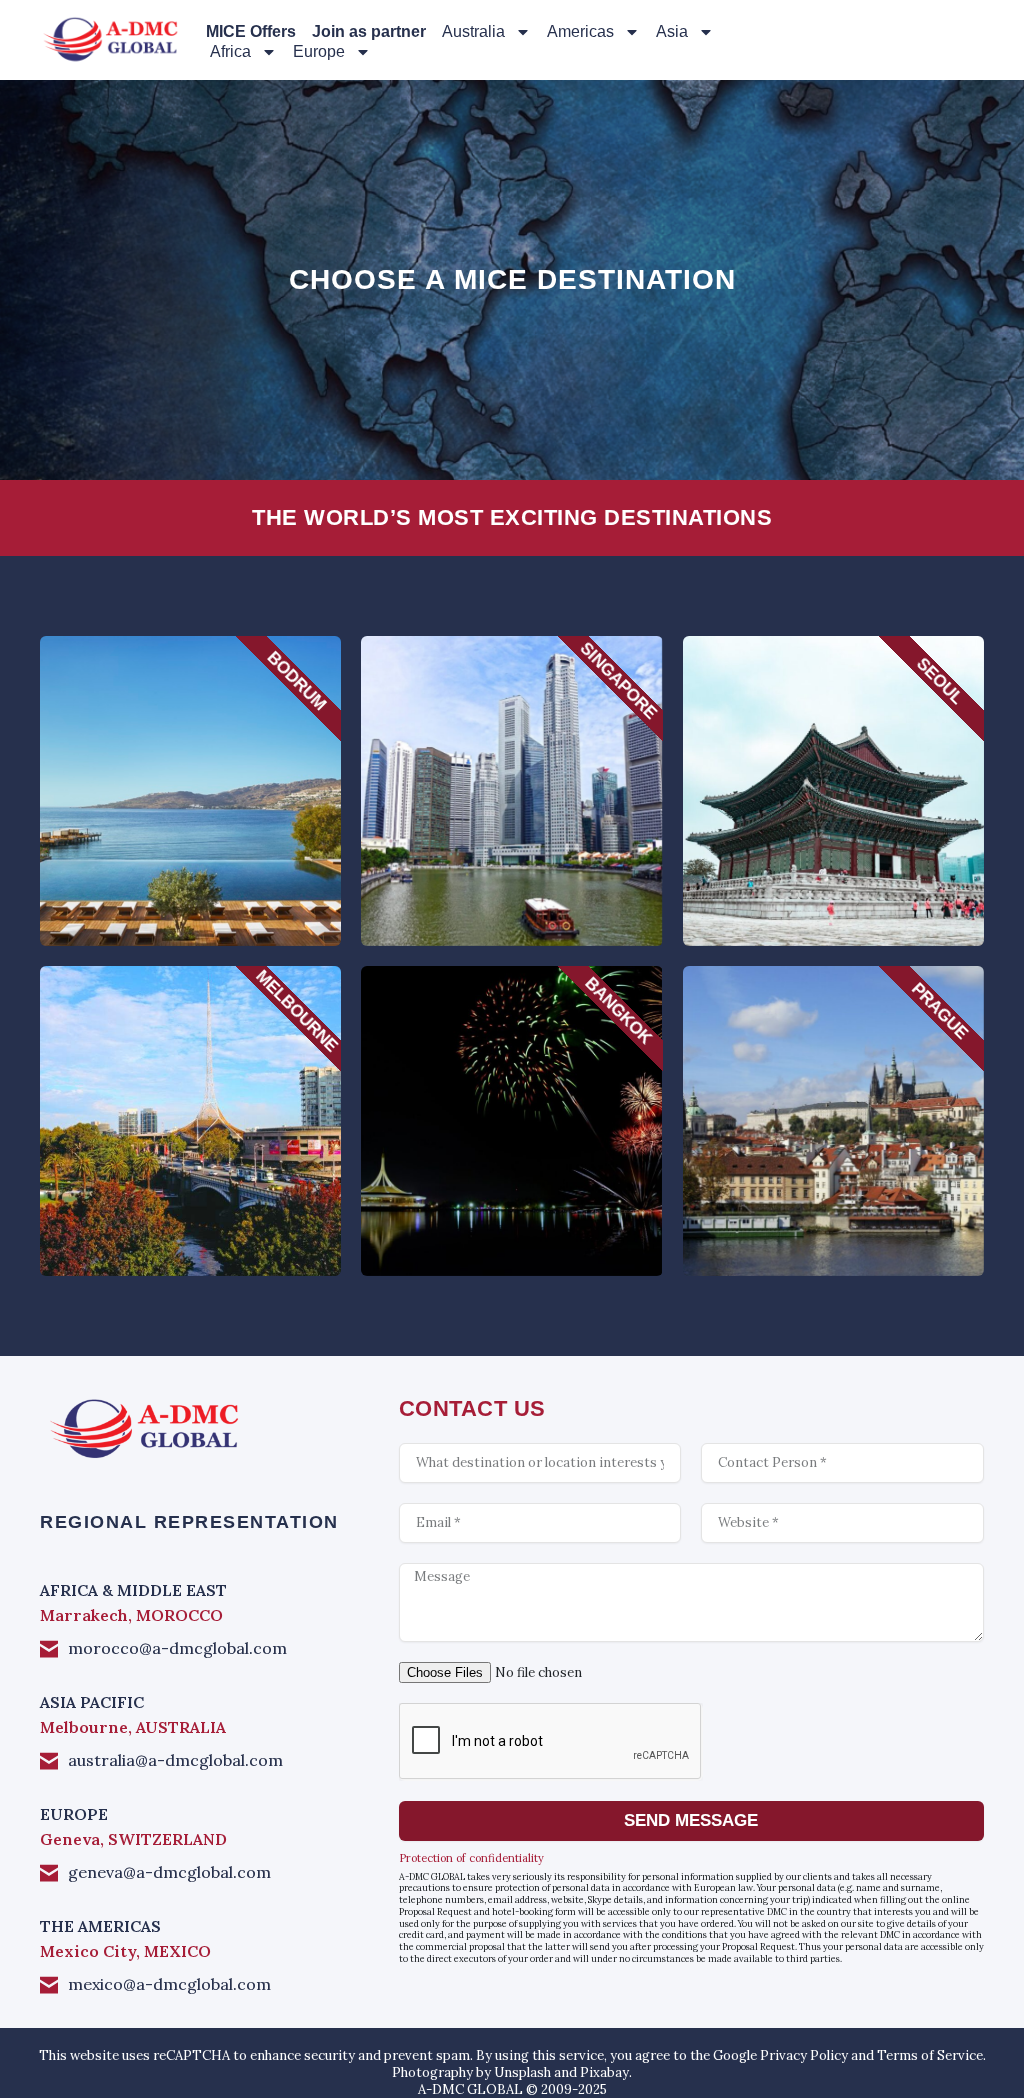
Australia (473, 31)
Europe (319, 51)
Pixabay (604, 2072)
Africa (230, 51)
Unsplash (522, 2072)
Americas (580, 31)
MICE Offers (251, 31)
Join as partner (369, 31)
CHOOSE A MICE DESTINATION (512, 279)
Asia (672, 31)
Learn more (190, 829)
